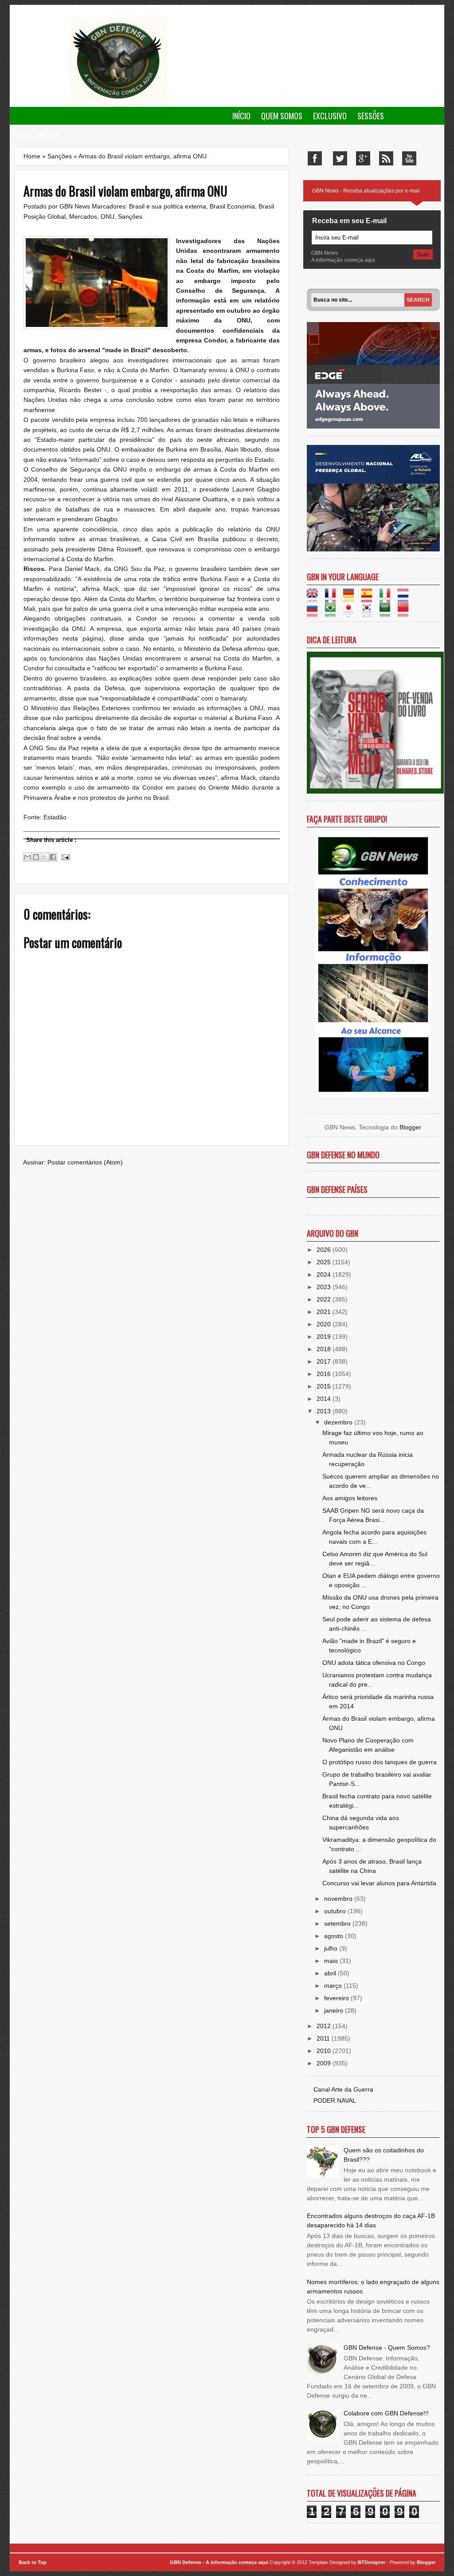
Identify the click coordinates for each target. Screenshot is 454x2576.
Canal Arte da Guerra (343, 2089)
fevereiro (337, 1998)
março (334, 1986)
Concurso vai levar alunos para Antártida (379, 1883)
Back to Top (33, 2562)
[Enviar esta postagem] (64, 857)
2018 (325, 1349)
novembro (339, 1899)
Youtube (409, 158)
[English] (315, 598)
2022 (325, 1299)
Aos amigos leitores (350, 1498)
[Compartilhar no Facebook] (53, 857)
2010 (325, 2051)
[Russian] (315, 612)
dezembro (339, 1422)
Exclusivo (330, 116)
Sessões (371, 116)
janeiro (335, 2010)
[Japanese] (351, 612)
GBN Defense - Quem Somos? (387, 2348)
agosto (335, 1936)
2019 (325, 1337)
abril (331, 1973)
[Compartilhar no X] (44, 857)
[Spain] (370, 598)
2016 (325, 1374)
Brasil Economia (232, 206)
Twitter (340, 158)
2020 (325, 1324)
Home (32, 156)
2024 (325, 1274)
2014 (325, 1399)
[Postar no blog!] (36, 857)
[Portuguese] (333, 612)
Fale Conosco (38, 134)
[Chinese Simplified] (406, 612)
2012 (325, 2026)
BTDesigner (372, 2562)
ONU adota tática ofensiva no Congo (374, 1663)
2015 (325, 1386)
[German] (351, 598)
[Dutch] (406, 598)
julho (332, 1948)
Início (241, 116)
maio (332, 1961)
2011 (324, 2038)
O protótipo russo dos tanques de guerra (380, 1762)
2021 (325, 1312)
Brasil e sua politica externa (168, 206)
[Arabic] (388, 612)
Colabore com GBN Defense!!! (386, 2413)
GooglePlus (363, 158)
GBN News (76, 206)
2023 (325, 1287)
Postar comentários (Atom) (85, 1162)
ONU (108, 216)
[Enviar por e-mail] (27, 857)
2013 (325, 1411)
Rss (386, 158)
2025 (325, 1262)
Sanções (60, 156)
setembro (338, 1923)
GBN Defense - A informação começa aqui (219, 2562)
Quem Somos (282, 116)
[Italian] (388, 598)
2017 (325, 1361)
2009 (325, 2063)
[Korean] (370, 612)
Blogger (410, 1127)
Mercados (83, 216)
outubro (336, 1911)
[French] (333, 598)
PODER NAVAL (335, 2100)
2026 (325, 1250)
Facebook (315, 158)
